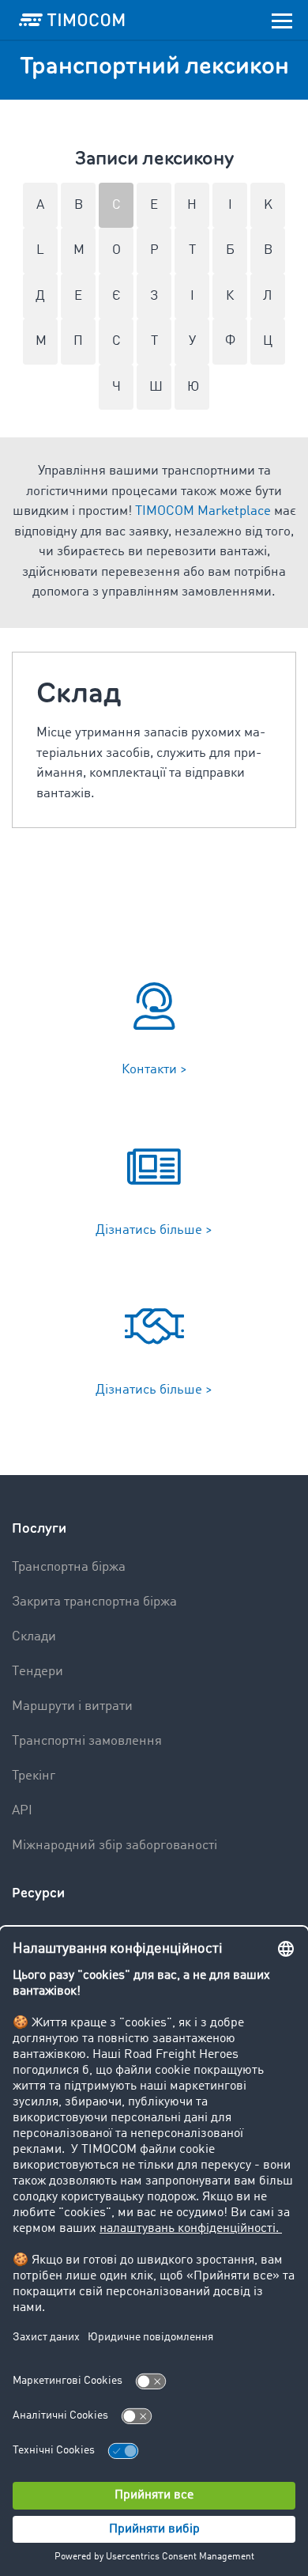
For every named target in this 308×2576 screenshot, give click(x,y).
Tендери (38, 1672)
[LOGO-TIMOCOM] (72, 20)
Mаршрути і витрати (72, 1706)
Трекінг (34, 1776)
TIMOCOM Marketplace (203, 511)
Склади (34, 1637)
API (22, 1811)
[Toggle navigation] (282, 20)
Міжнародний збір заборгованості (115, 1846)
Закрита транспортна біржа (94, 1602)
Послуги (39, 1528)
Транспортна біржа (69, 1567)
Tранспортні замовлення (87, 1741)
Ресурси (38, 1893)
